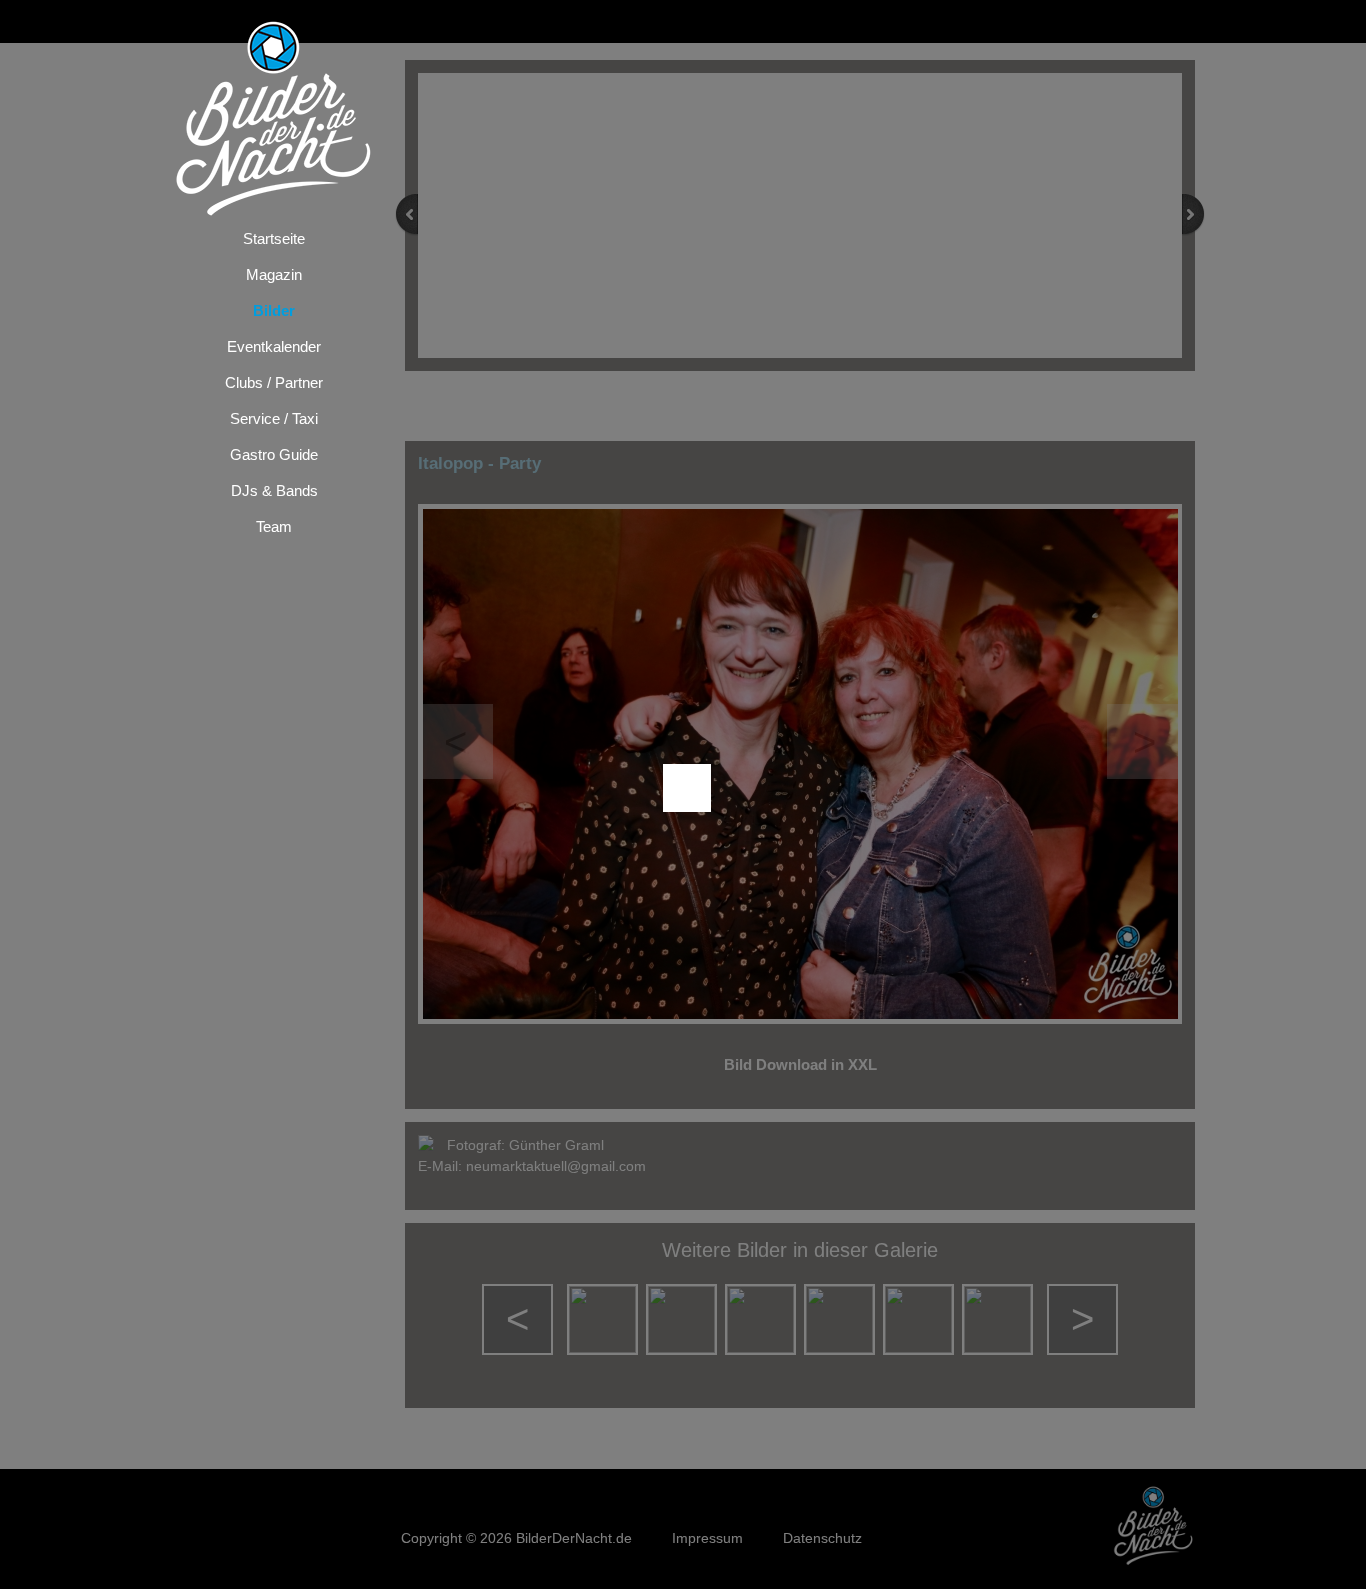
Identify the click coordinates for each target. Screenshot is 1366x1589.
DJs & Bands (274, 490)
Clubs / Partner (274, 382)
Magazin (274, 274)
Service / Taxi (274, 418)
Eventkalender (274, 346)
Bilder (274, 310)
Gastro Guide (274, 454)
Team (274, 526)
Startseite (274, 238)
